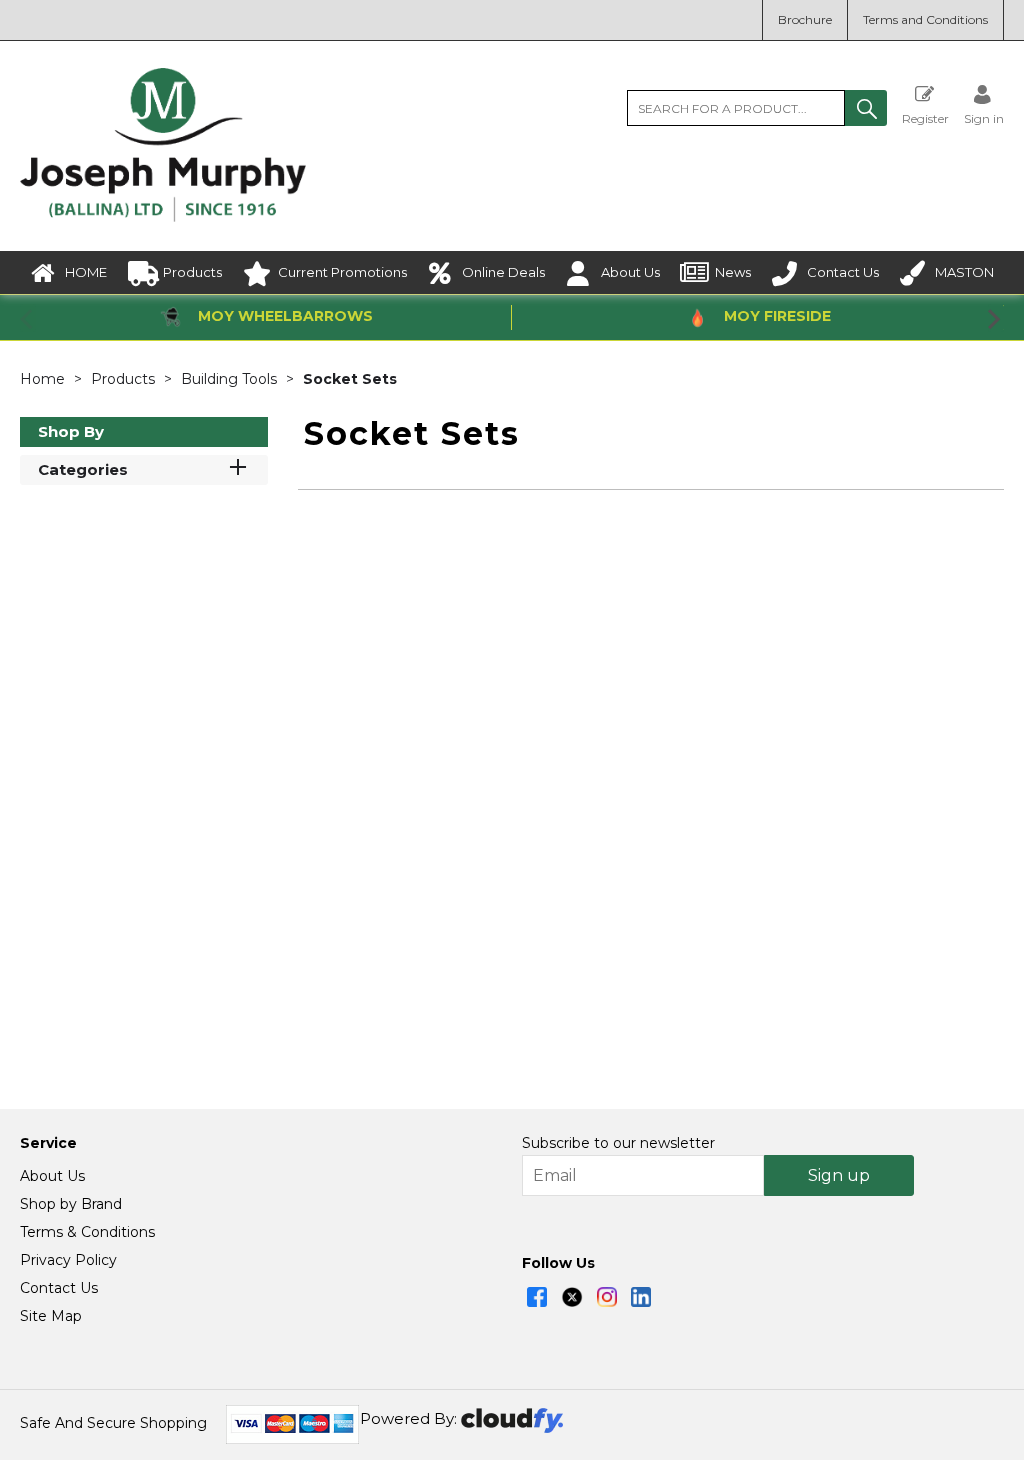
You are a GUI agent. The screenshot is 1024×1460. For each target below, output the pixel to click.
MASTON (964, 272)
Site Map (51, 1316)
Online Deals (503, 272)
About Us (630, 272)
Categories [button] (83, 469)
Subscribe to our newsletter (618, 1143)
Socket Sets (350, 379)
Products (192, 272)
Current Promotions (342, 272)
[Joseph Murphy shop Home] (163, 217)
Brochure (805, 19)
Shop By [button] (71, 431)
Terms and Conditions (925, 19)
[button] (866, 108)
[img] (537, 1297)
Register (925, 118)
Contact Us (843, 272)
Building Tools (231, 379)
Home (44, 379)
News (733, 272)
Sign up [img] (839, 1175)
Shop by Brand (71, 1204)
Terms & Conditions (87, 1232)
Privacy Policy (68, 1260)
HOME (86, 272)
